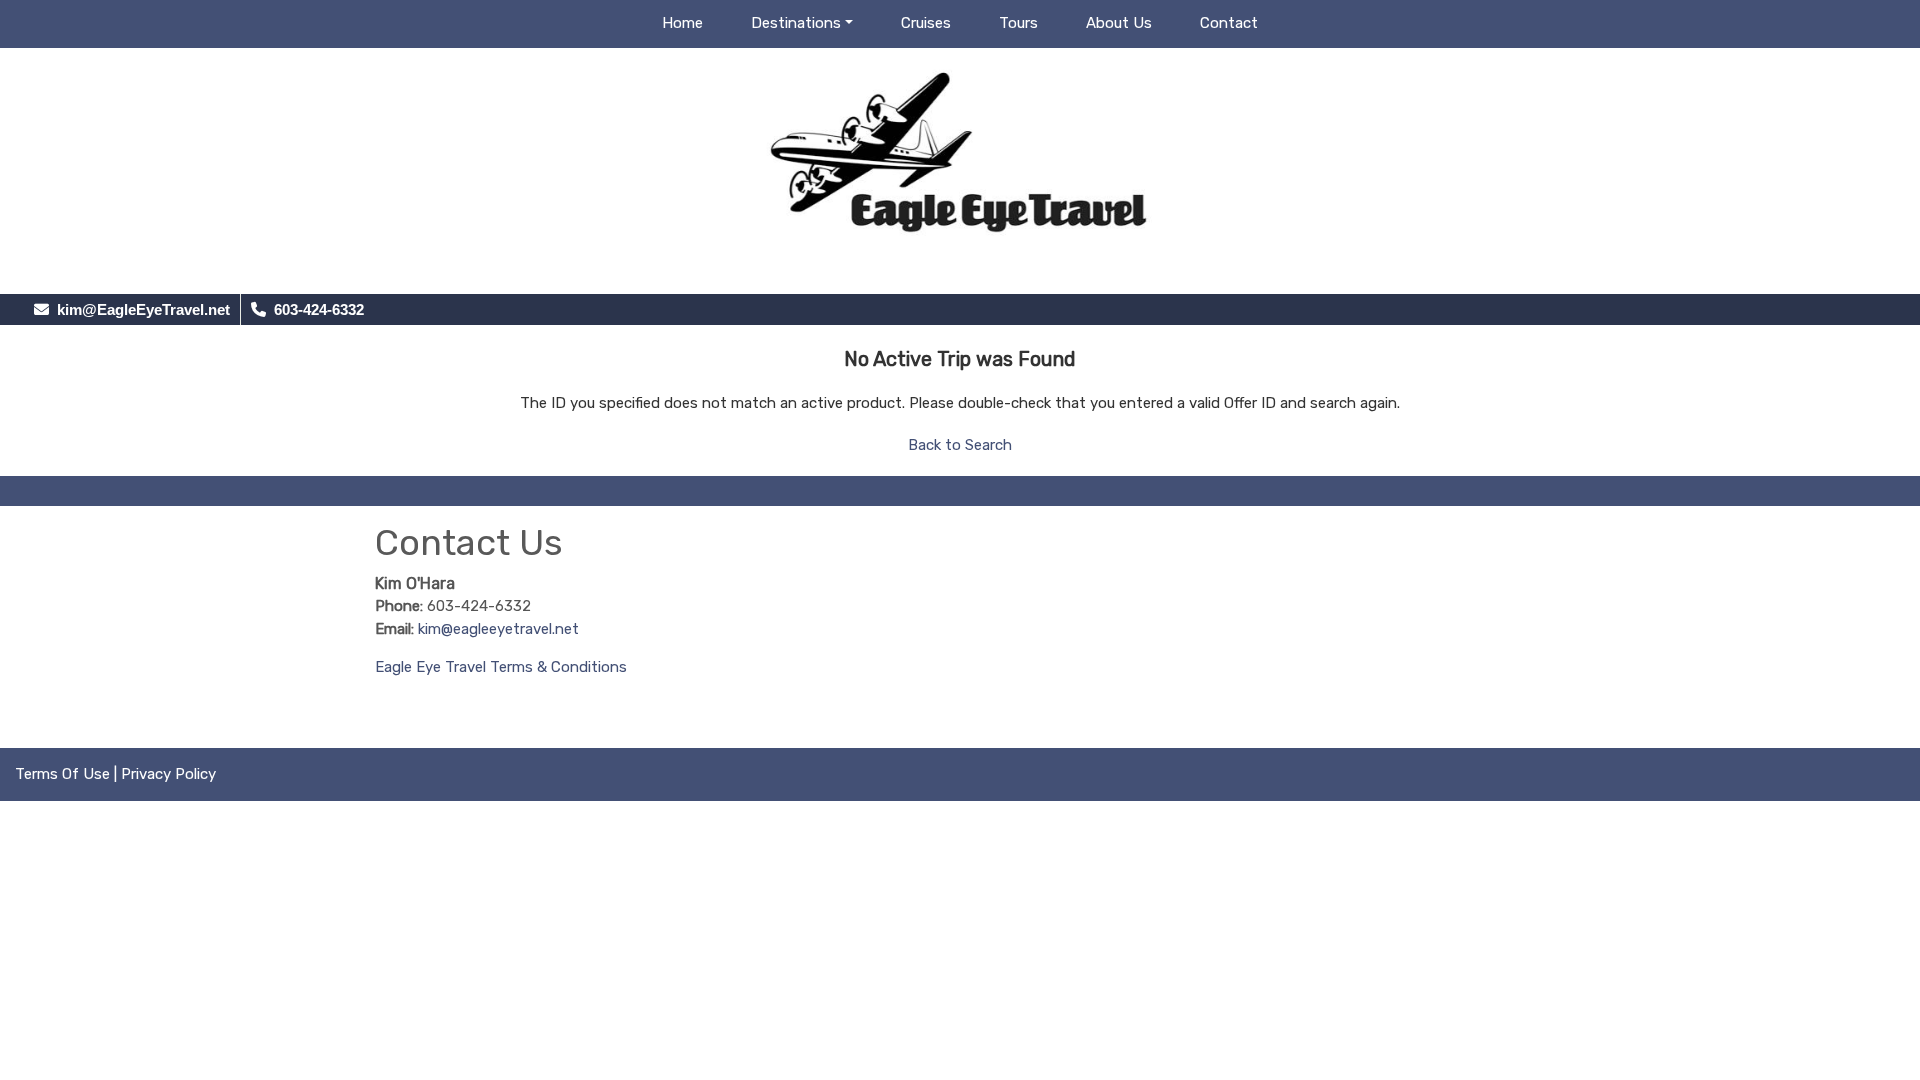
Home (682, 23)
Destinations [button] (796, 23)
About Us (1119, 23)
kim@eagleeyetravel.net (498, 629)
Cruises (926, 23)
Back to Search (960, 445)
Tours (1018, 23)
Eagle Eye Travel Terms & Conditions (501, 667)
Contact (1229, 23)
